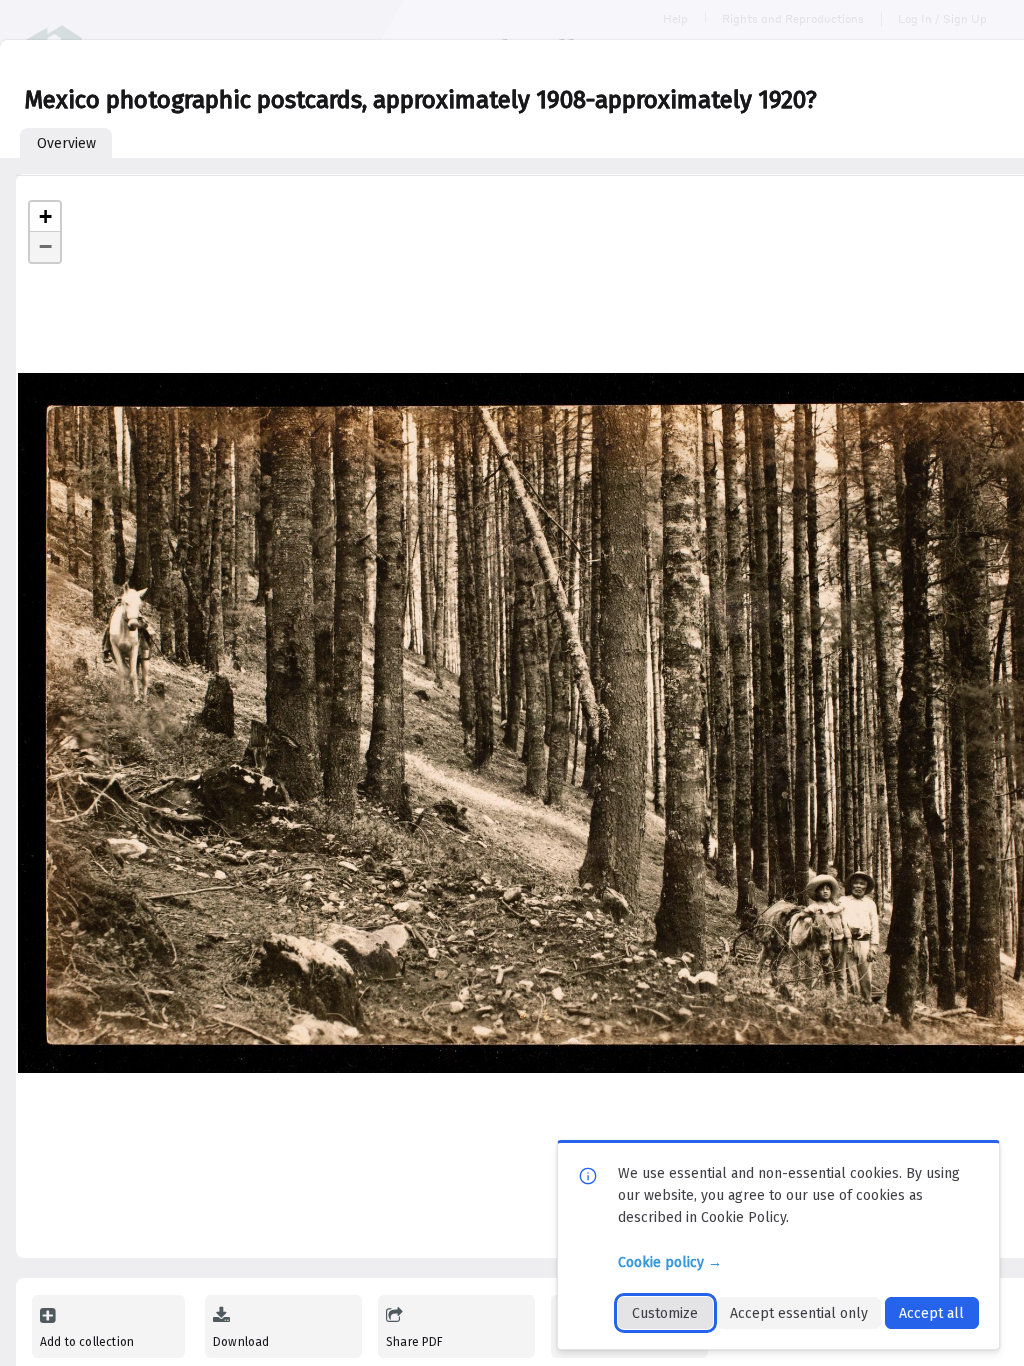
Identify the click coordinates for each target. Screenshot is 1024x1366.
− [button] (45, 246)
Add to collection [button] (87, 1342)
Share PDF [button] (415, 1342)
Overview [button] (66, 143)
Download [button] (241, 1342)
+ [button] (45, 216)
